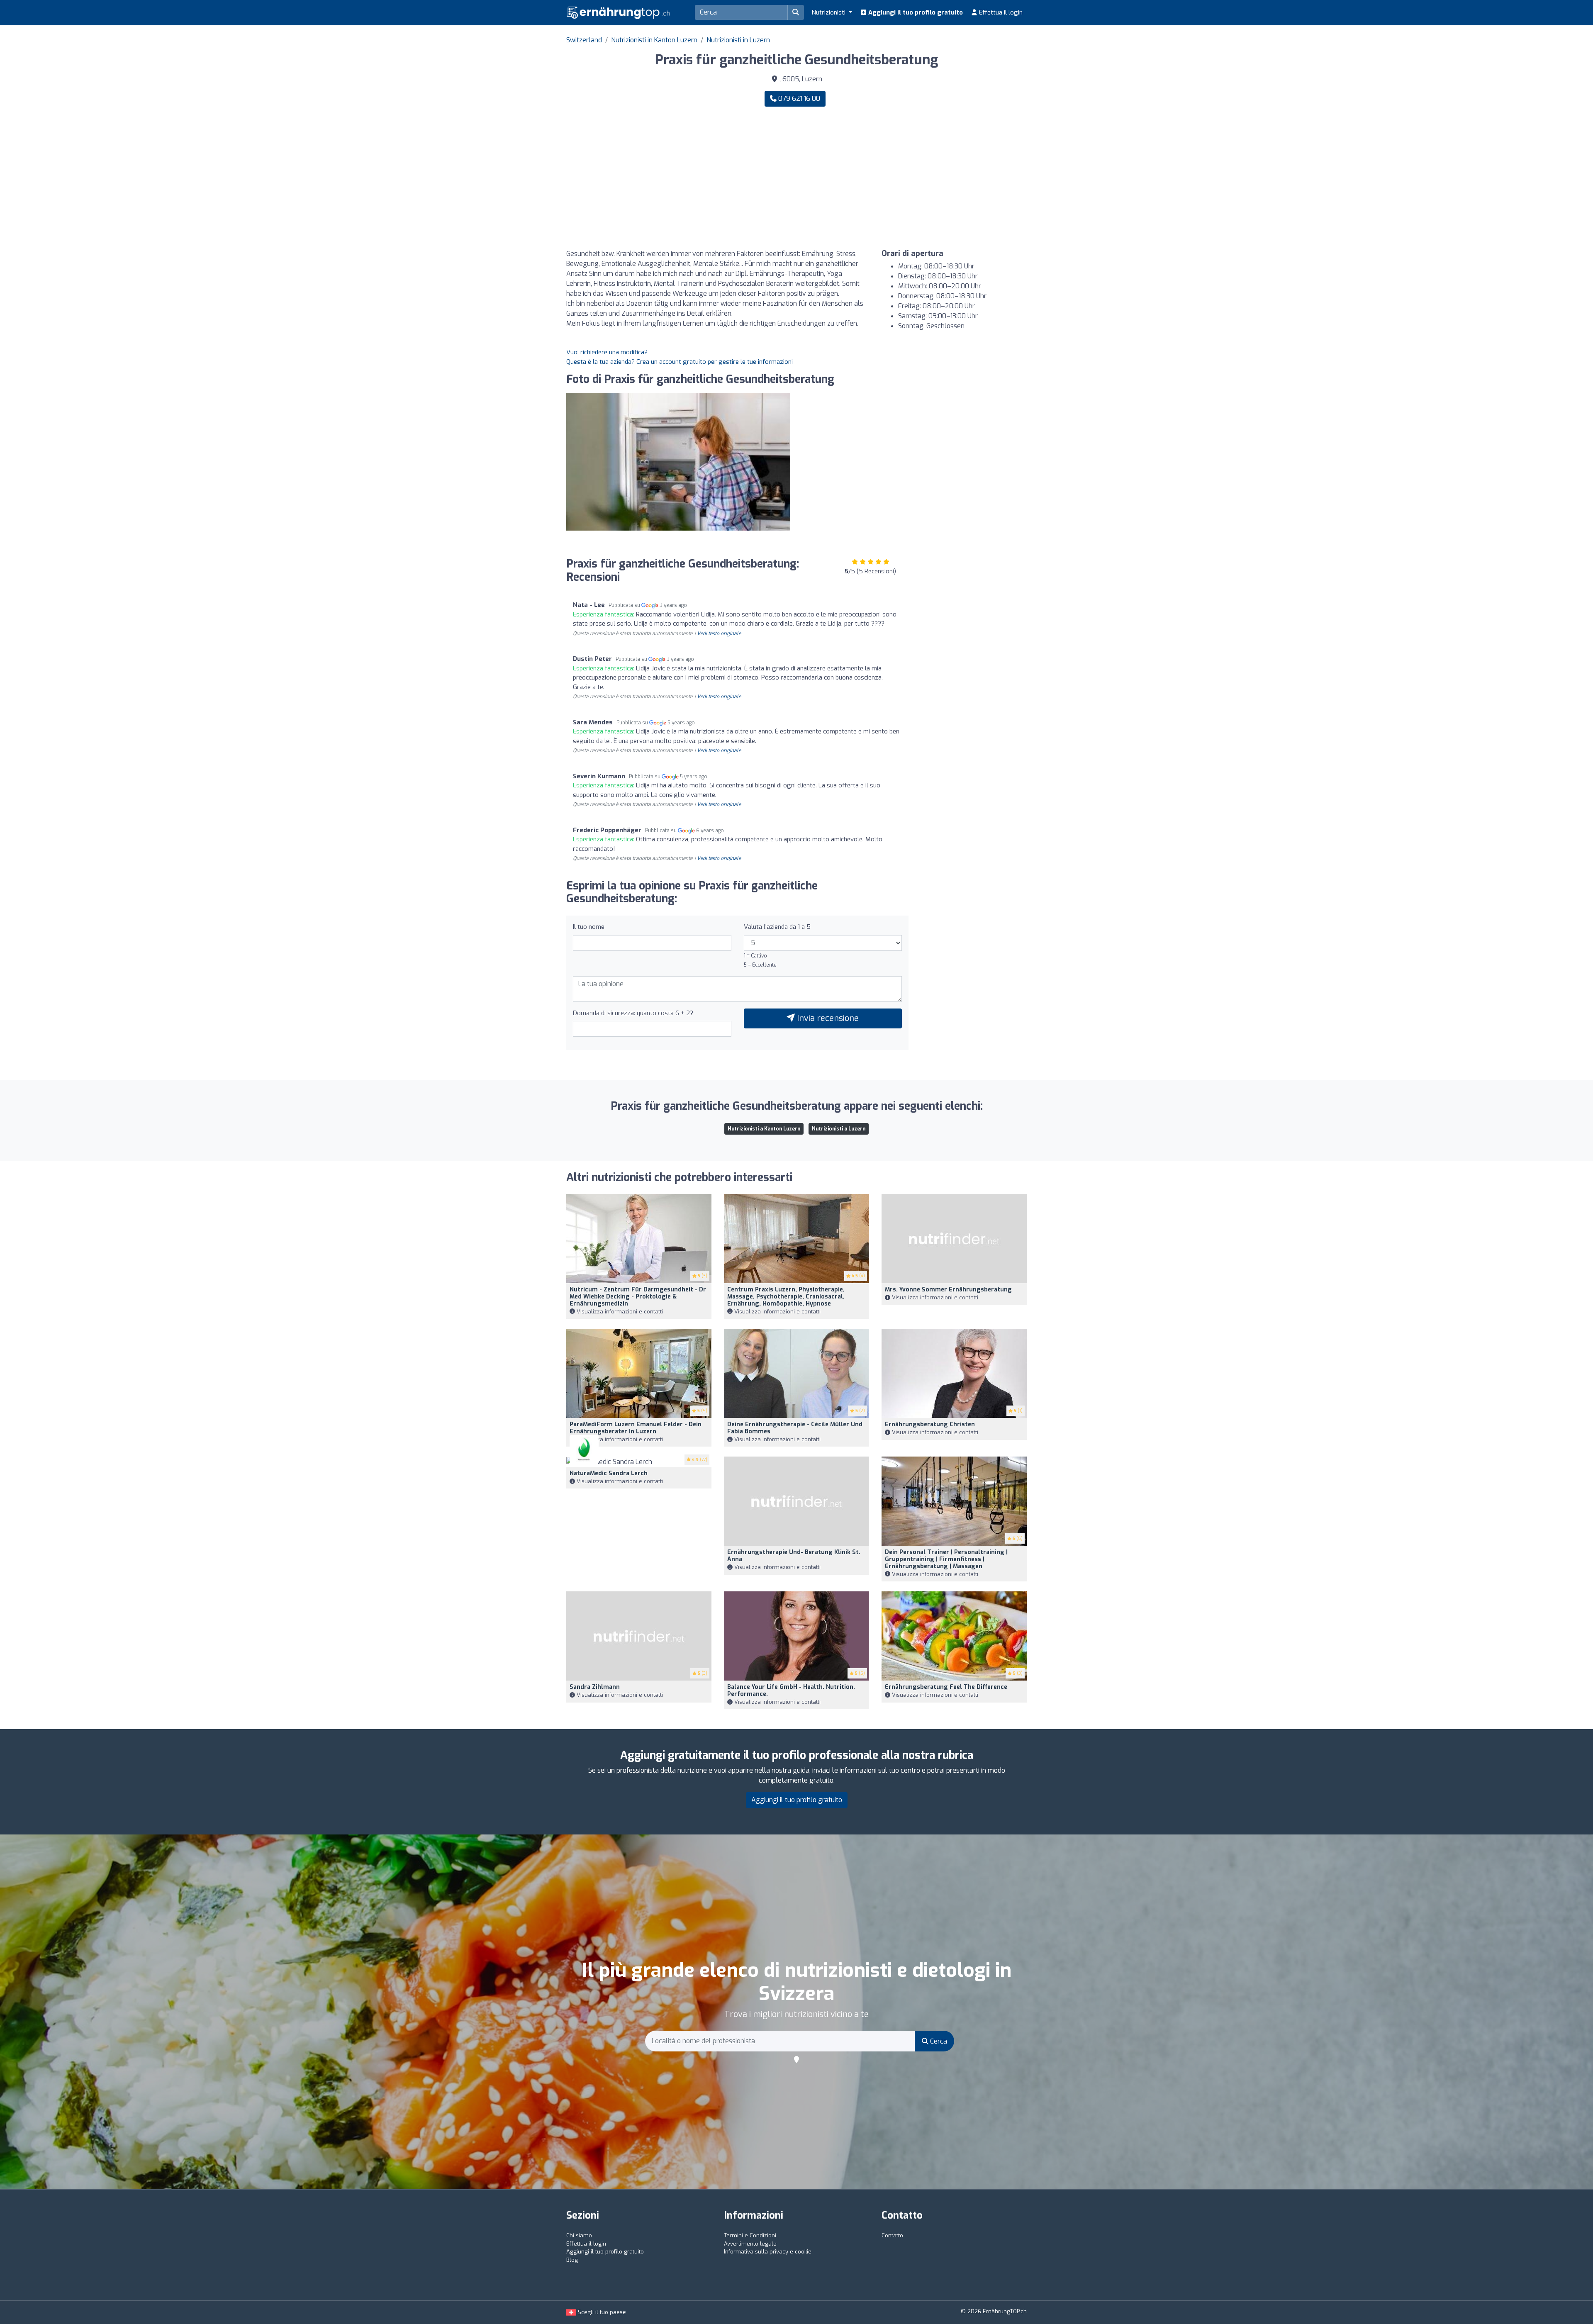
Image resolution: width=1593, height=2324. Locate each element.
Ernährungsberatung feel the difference (946, 1687)
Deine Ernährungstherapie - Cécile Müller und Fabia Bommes (795, 1428)
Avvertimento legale (750, 2244)
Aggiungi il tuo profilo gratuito (915, 12)
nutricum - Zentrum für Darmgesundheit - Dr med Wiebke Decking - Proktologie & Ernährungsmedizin (638, 1297)
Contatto (892, 2235)
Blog (572, 2260)
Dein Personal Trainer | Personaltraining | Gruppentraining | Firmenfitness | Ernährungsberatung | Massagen (946, 1559)
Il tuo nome (589, 927)
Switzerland (584, 40)
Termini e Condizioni (750, 2235)
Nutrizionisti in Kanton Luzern (654, 40)
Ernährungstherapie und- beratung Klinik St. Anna (794, 1556)
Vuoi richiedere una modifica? (607, 352)
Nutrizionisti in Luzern (738, 40)
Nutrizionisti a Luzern (839, 1129)
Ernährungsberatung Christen (930, 1424)
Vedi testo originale (719, 633)
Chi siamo (579, 2235)
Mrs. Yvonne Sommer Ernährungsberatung (948, 1290)
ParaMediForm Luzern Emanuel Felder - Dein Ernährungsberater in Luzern (636, 1428)
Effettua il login (1000, 12)
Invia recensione (827, 1018)
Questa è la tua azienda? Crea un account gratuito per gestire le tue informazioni (680, 362)
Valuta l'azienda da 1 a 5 (777, 927)
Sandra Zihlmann (595, 1687)
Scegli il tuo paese (601, 2312)
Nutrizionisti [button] (829, 12)
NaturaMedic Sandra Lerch (609, 1473)
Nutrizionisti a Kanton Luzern (764, 1129)
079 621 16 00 (798, 99)
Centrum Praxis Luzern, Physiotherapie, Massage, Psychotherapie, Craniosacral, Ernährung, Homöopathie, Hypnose (786, 1297)
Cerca (938, 2041)
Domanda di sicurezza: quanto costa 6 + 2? (633, 1013)
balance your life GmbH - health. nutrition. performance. (791, 1691)
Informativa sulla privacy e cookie (768, 2252)
